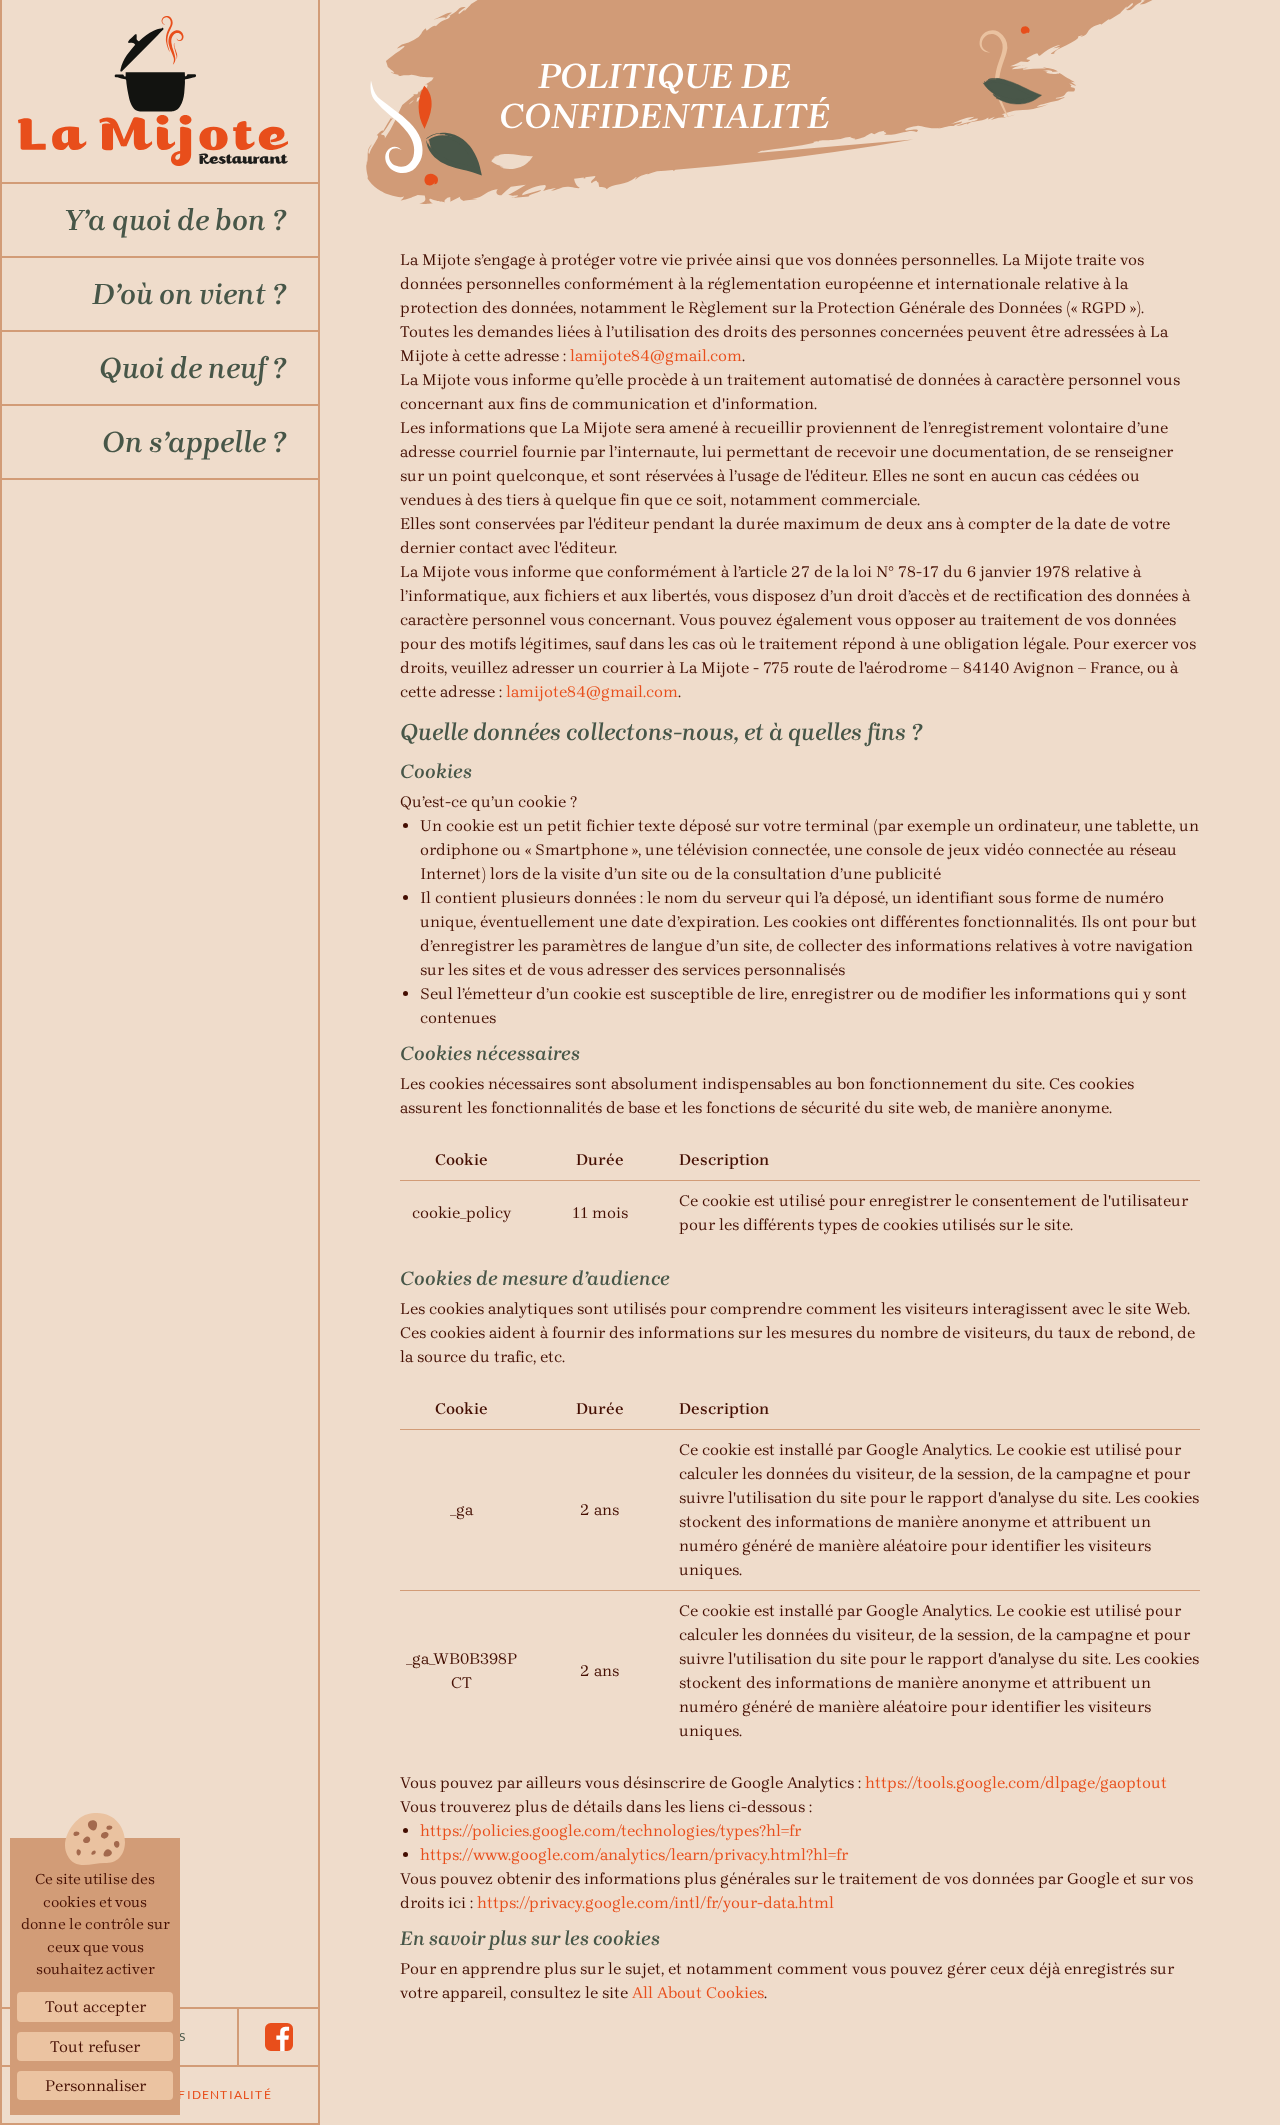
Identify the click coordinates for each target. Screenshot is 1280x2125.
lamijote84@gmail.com (656, 355)
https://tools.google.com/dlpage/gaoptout (1016, 1782)
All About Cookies (698, 1992)
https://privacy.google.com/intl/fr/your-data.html (655, 1902)
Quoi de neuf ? (192, 368)
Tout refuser (95, 2046)
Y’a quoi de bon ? (175, 220)
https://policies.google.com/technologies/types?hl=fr (610, 1830)
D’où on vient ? (189, 294)
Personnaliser (95, 2085)
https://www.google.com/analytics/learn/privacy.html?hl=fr (634, 1854)
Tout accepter (95, 2006)
